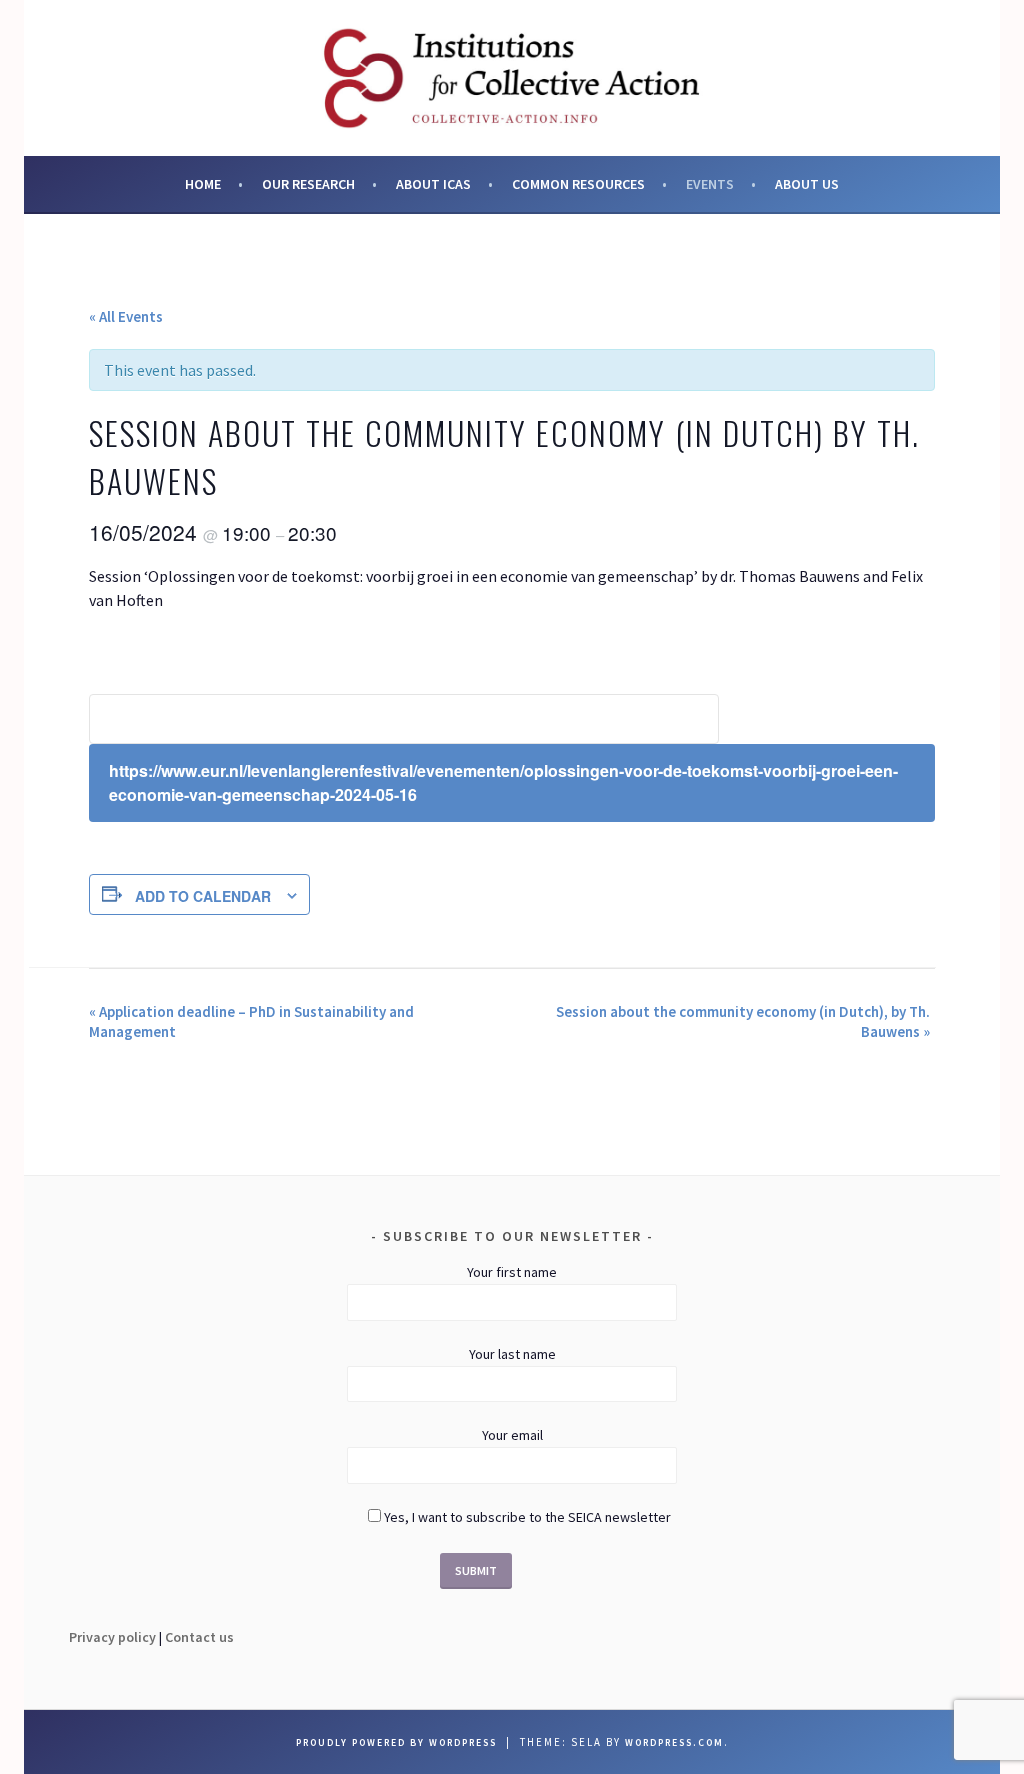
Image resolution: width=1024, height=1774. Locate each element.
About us (807, 184)
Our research (308, 184)
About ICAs (433, 184)
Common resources (578, 184)
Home (203, 184)
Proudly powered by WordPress (396, 1742)
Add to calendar (203, 896)
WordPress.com (674, 1742)
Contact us (199, 1637)
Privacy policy (112, 1637)
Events (710, 184)
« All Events (126, 316)
